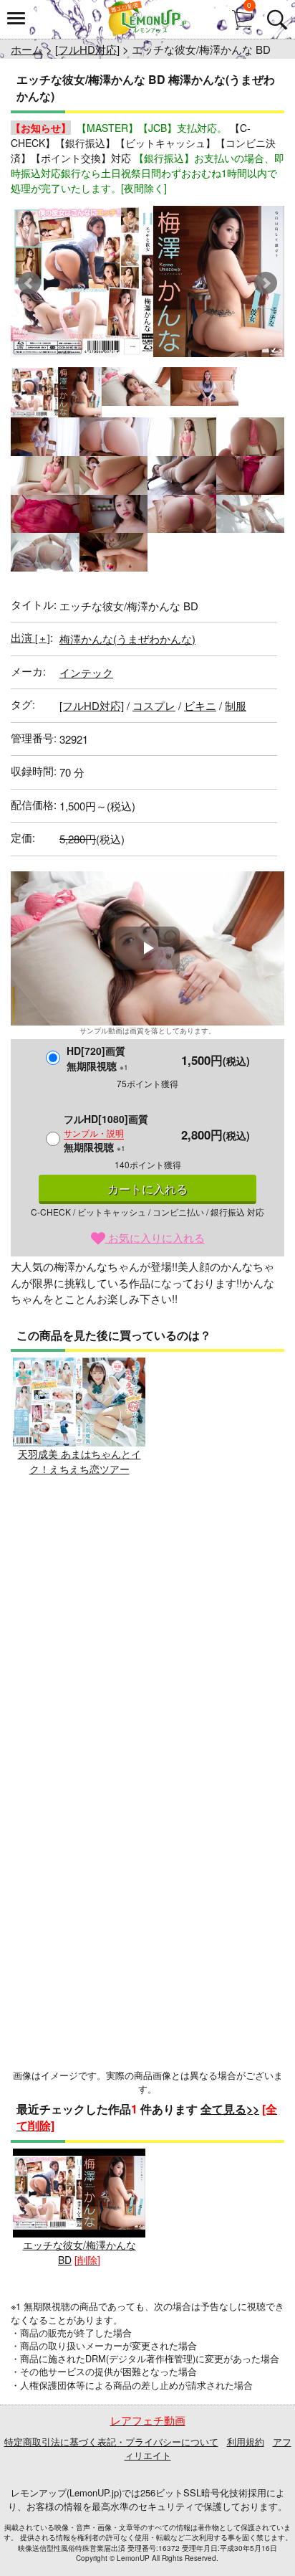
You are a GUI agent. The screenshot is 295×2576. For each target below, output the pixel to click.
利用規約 (246, 2442)
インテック (86, 672)
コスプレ (154, 705)
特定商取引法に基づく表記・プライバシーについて (111, 2442)
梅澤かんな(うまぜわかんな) (127, 639)
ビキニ (200, 705)
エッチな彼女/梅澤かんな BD (79, 2252)
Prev (29, 283)
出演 (30, 637)
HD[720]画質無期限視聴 (97, 1058)
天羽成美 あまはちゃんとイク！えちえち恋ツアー (79, 1461)
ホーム (27, 49)
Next (266, 283)
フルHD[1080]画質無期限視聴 (106, 1133)
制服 (236, 705)
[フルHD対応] (87, 49)
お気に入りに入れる (155, 1237)
